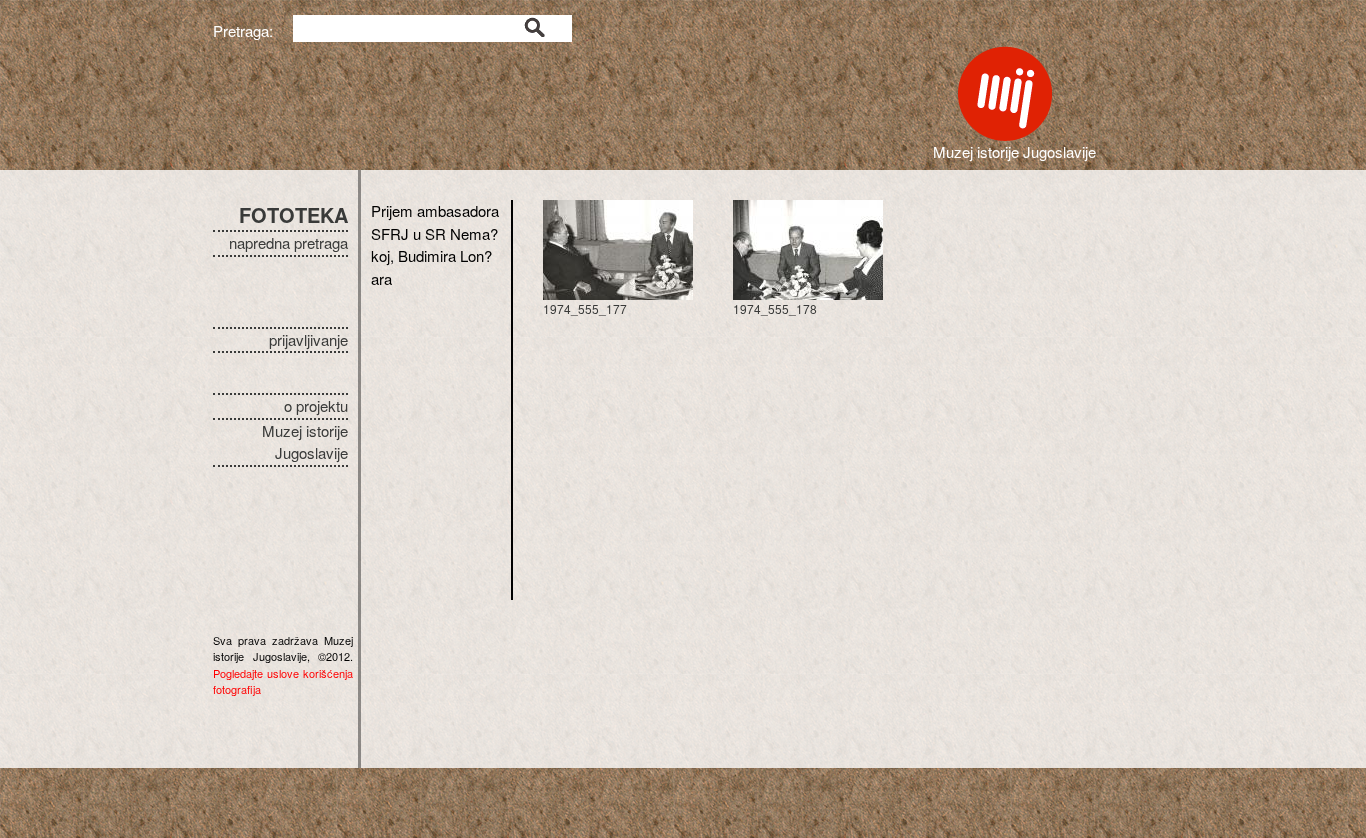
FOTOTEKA (293, 214)
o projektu (316, 405)
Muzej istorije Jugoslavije (305, 442)
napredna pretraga (288, 242)
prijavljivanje (308, 339)
